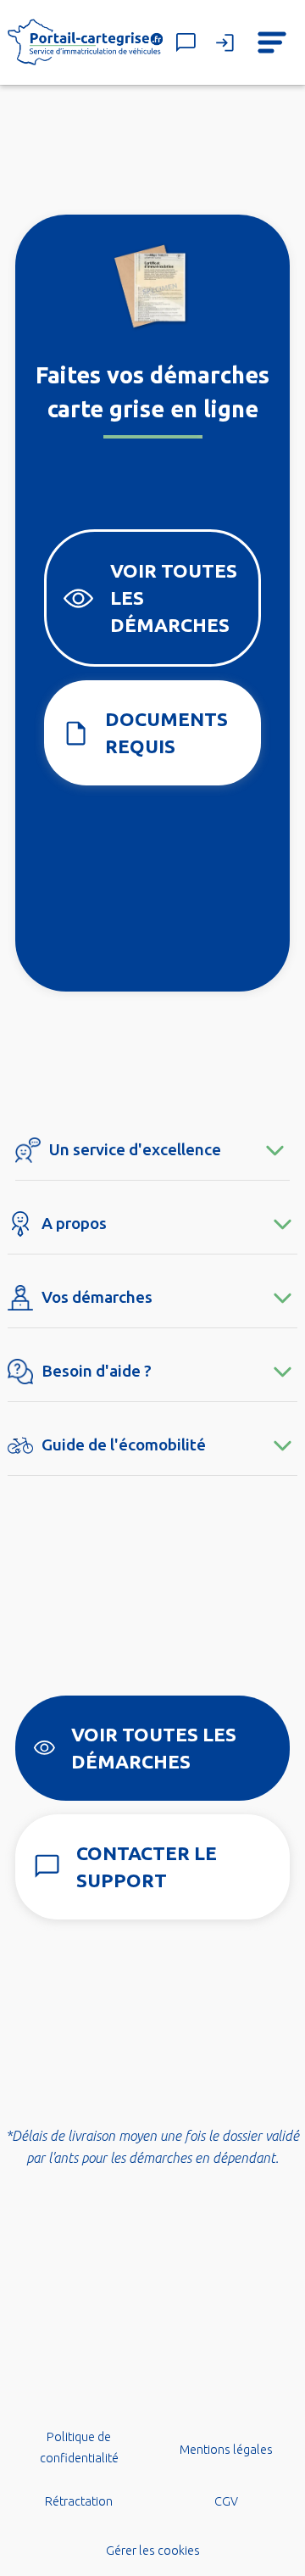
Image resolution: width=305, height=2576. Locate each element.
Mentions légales (226, 2450)
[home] (86, 43)
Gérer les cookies (153, 2551)
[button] (272, 42)
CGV (226, 2501)
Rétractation (79, 2501)
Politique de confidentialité (79, 2448)
